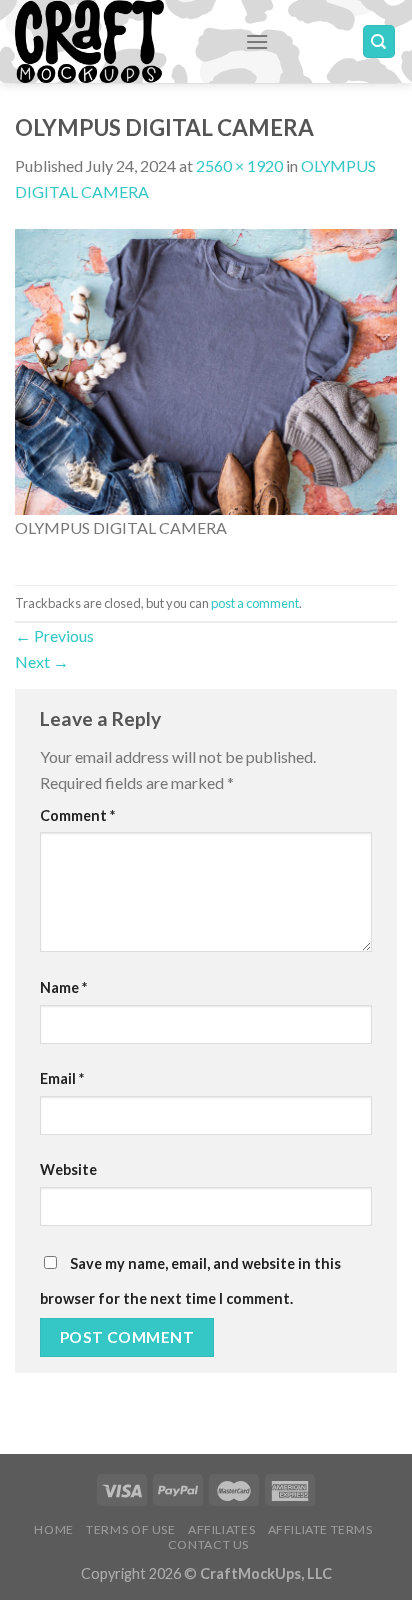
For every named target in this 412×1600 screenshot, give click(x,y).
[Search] (379, 41)
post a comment (255, 603)
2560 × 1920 (239, 165)
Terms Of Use (130, 1529)
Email (62, 1078)
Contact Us (208, 1544)
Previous (54, 635)
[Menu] (257, 41)
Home (53, 1529)
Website (68, 1169)
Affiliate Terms (320, 1529)
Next (42, 661)
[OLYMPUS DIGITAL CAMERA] (206, 369)
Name (63, 987)
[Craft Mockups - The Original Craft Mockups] (115, 41)
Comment (77, 815)
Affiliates (221, 1529)
